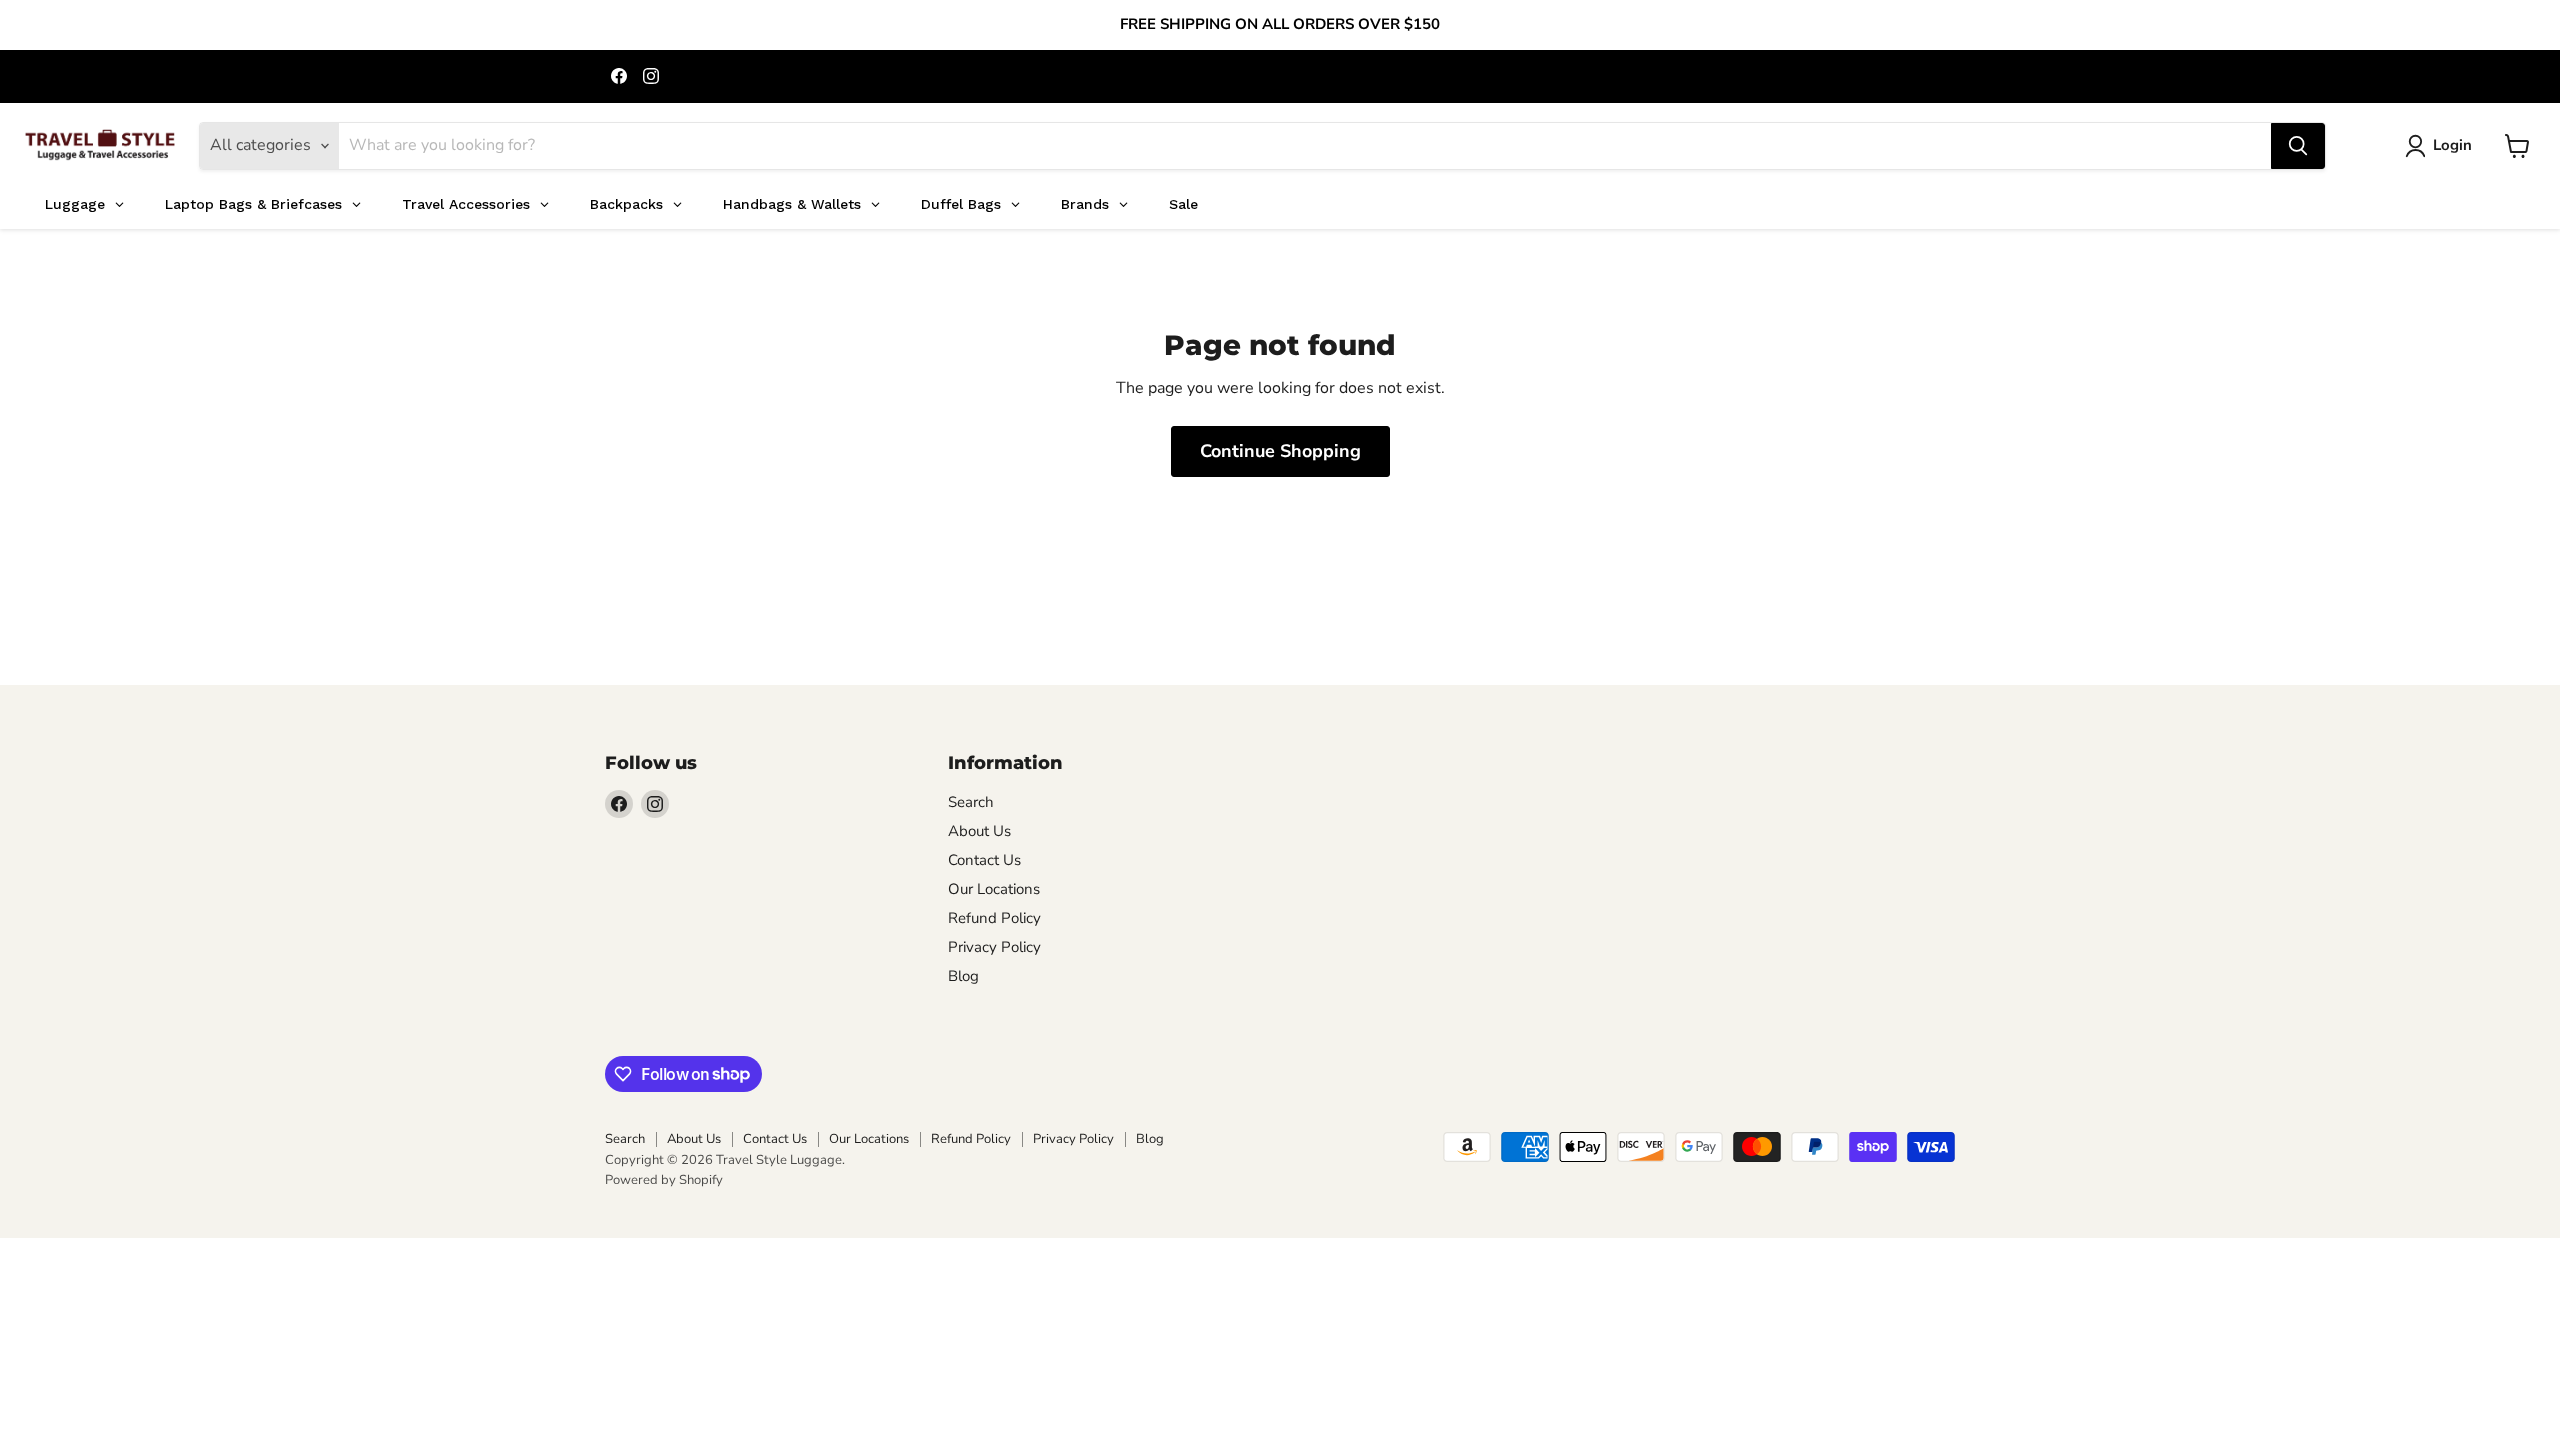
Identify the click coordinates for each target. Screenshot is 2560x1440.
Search (971, 802)
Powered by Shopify (664, 1180)
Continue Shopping (1280, 451)
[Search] (2298, 146)
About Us (979, 831)
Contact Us (984, 860)
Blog (963, 976)
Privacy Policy (994, 947)
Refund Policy (994, 918)
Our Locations (994, 889)
